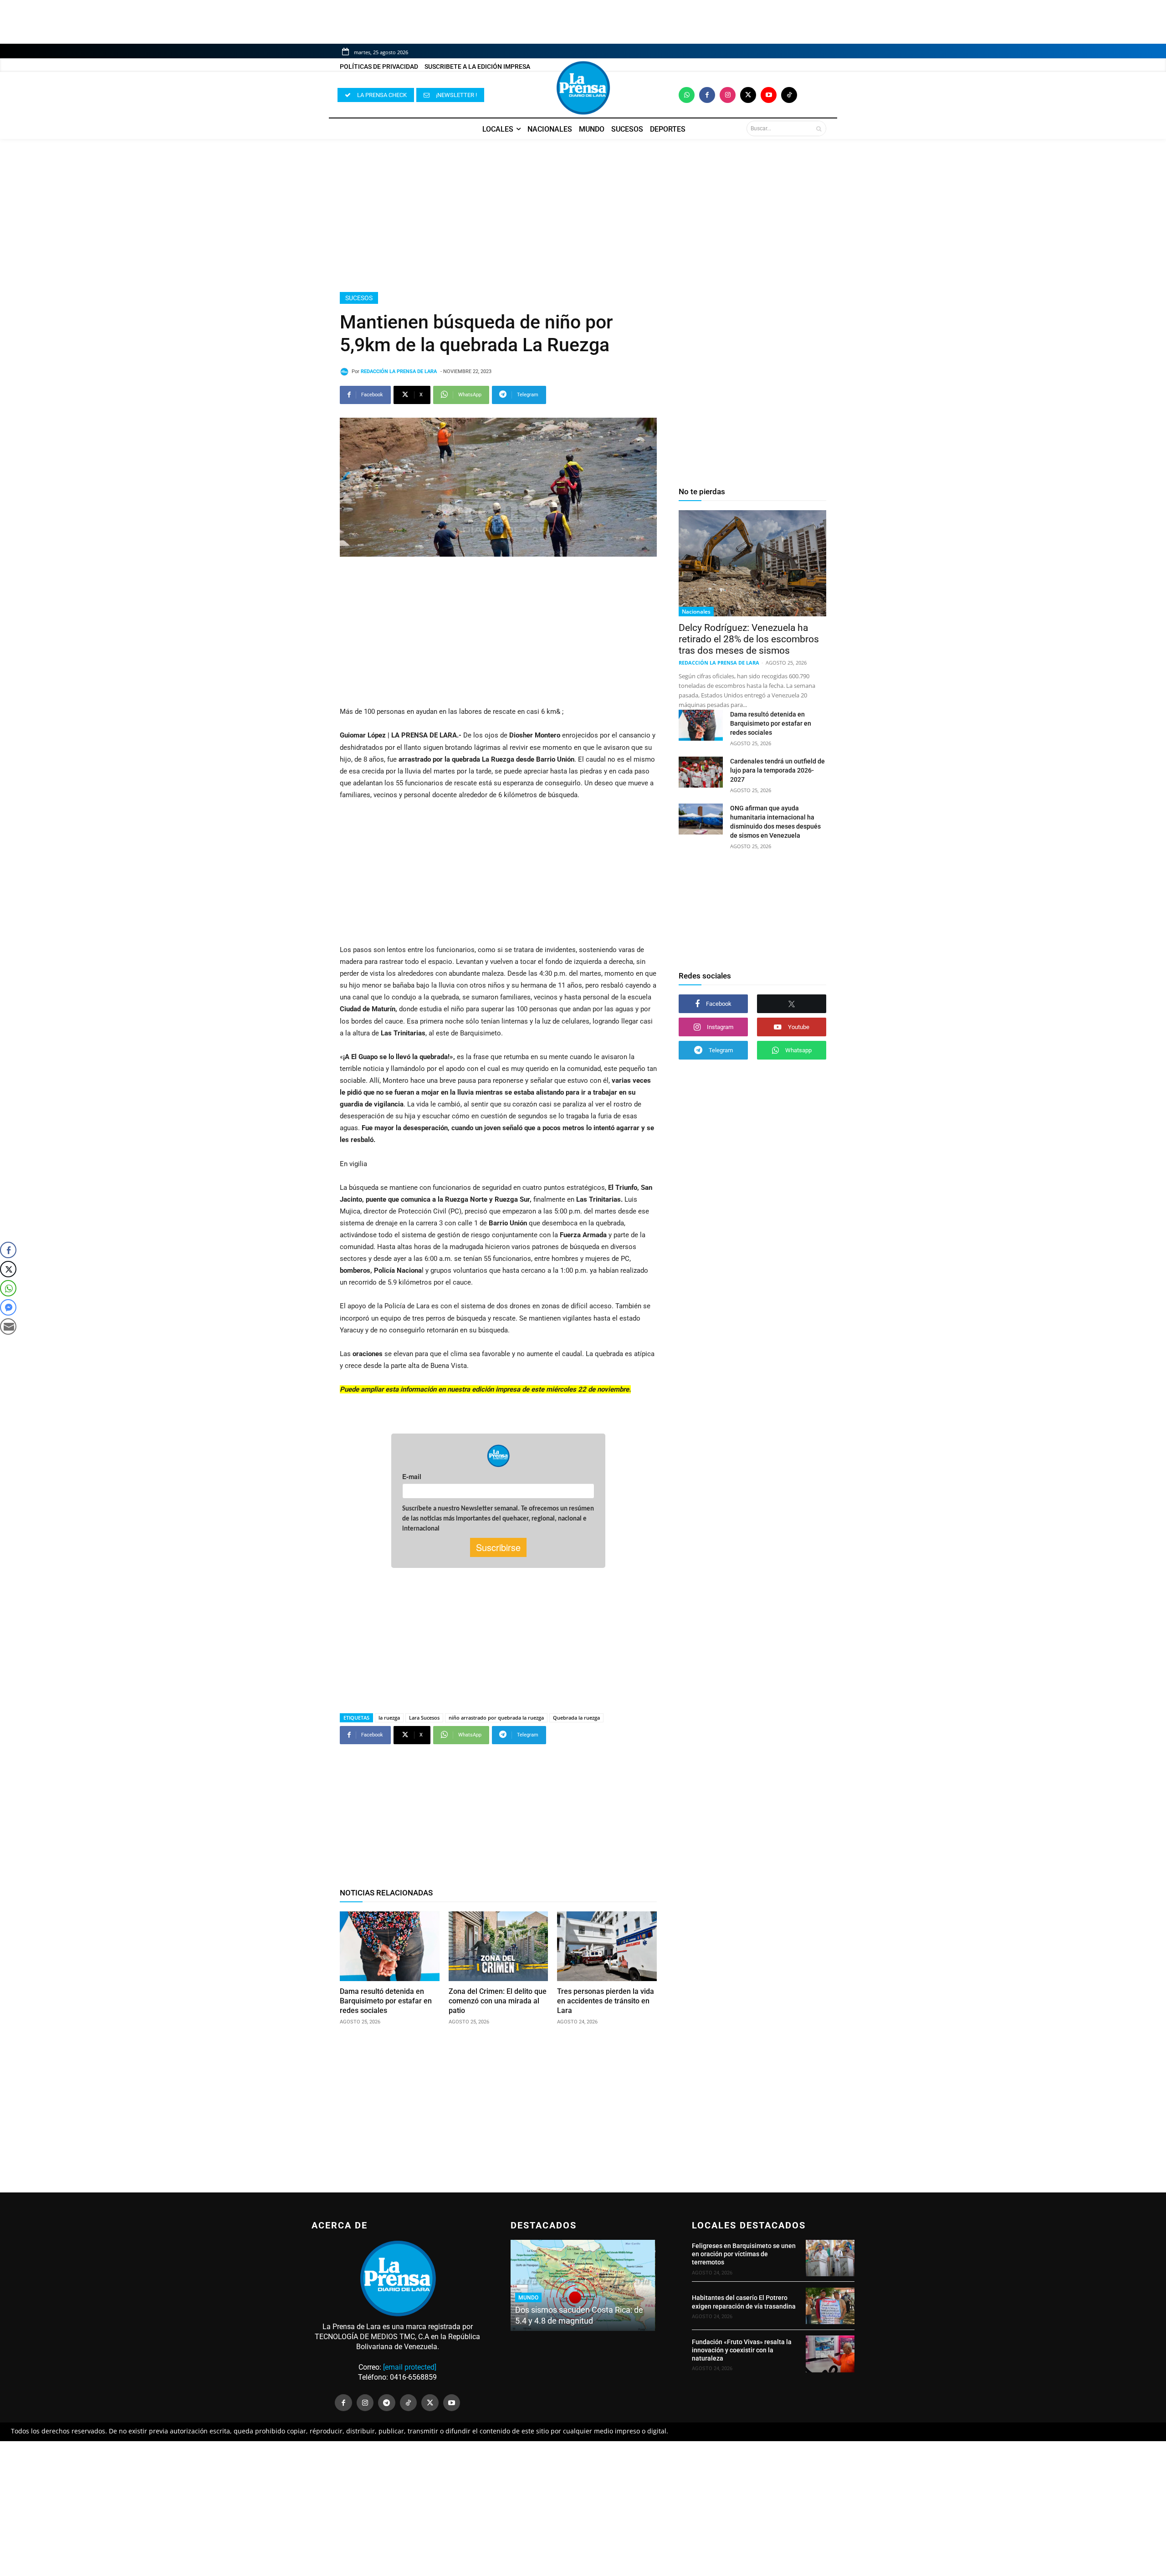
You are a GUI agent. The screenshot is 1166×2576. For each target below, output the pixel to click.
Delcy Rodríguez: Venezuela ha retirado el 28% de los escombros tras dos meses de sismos (749, 639)
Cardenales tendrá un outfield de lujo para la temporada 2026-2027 (777, 770)
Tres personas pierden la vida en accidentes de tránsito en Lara (606, 2001)
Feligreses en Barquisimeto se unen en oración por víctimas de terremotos (744, 2254)
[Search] (819, 128)
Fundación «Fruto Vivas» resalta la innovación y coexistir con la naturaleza (742, 2350)
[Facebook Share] (8, 1250)
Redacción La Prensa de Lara (399, 371)
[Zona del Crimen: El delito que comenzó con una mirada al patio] (499, 1946)
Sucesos (359, 298)
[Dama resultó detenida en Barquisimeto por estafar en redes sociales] (390, 1946)
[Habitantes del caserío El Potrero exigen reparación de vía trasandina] (830, 2306)
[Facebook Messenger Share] (8, 1307)
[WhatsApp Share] (8, 1288)
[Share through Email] (8, 1326)
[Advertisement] (583, 215)
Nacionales (696, 612)
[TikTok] (409, 2403)
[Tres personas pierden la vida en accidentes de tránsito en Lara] (607, 1946)
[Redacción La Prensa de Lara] (346, 372)
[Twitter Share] (8, 1269)
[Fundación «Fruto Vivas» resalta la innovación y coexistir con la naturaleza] (830, 2354)
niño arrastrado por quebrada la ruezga (496, 1718)
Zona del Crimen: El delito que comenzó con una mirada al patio (498, 2001)
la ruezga (389, 1718)
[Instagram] (728, 95)
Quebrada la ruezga (576, 1718)
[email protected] (410, 2367)
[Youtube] (769, 95)
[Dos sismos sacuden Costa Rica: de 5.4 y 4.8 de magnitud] (583, 2285)
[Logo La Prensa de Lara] (583, 88)
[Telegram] (387, 2403)
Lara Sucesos (424, 1718)
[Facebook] (707, 95)
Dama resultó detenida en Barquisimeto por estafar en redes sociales (386, 2001)
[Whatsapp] (687, 95)
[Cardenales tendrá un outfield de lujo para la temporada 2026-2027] (701, 772)
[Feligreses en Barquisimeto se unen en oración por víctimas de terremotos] (830, 2258)
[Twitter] (748, 95)
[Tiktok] (789, 95)
